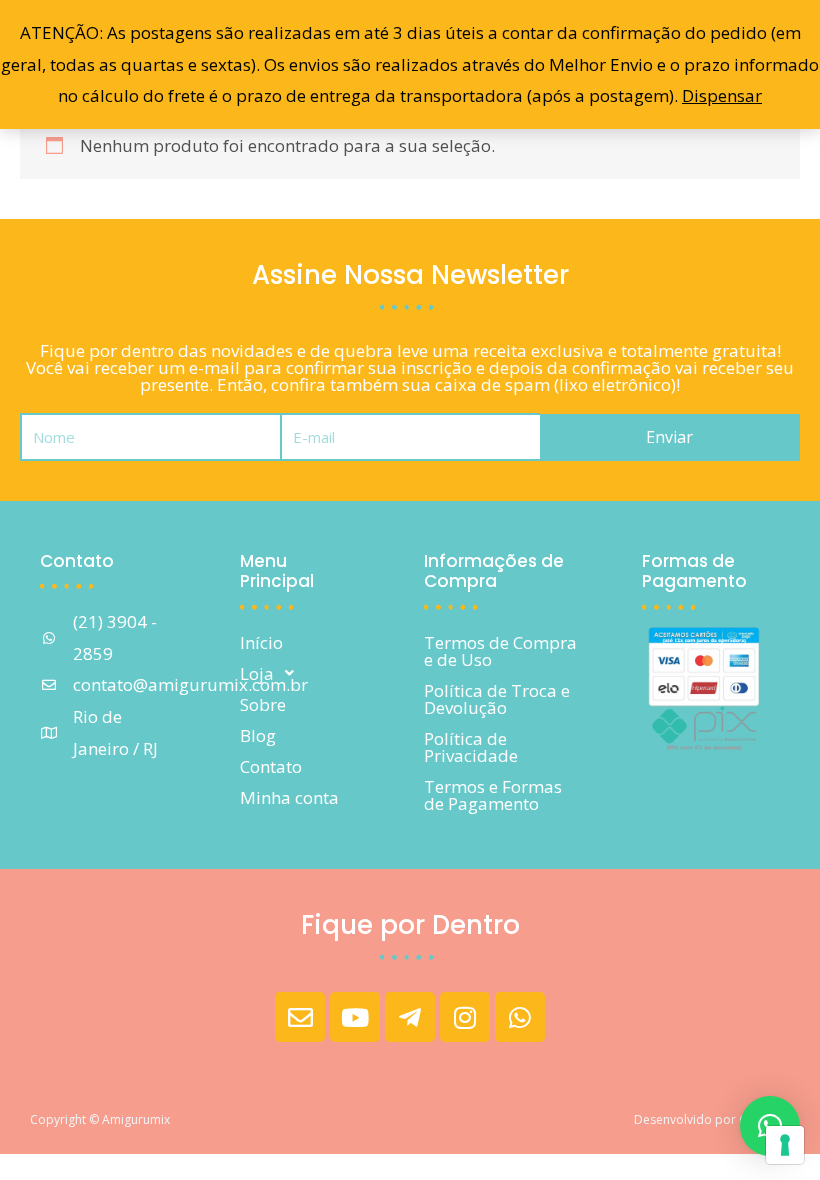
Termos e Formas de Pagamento (493, 795)
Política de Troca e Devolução (497, 699)
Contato (271, 766)
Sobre (263, 704)
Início (261, 642)
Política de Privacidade (471, 747)
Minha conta (289, 797)
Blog (258, 735)
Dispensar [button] (722, 95)
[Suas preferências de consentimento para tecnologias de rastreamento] (785, 1145)
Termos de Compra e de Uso (500, 651)
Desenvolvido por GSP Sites (712, 1119)
